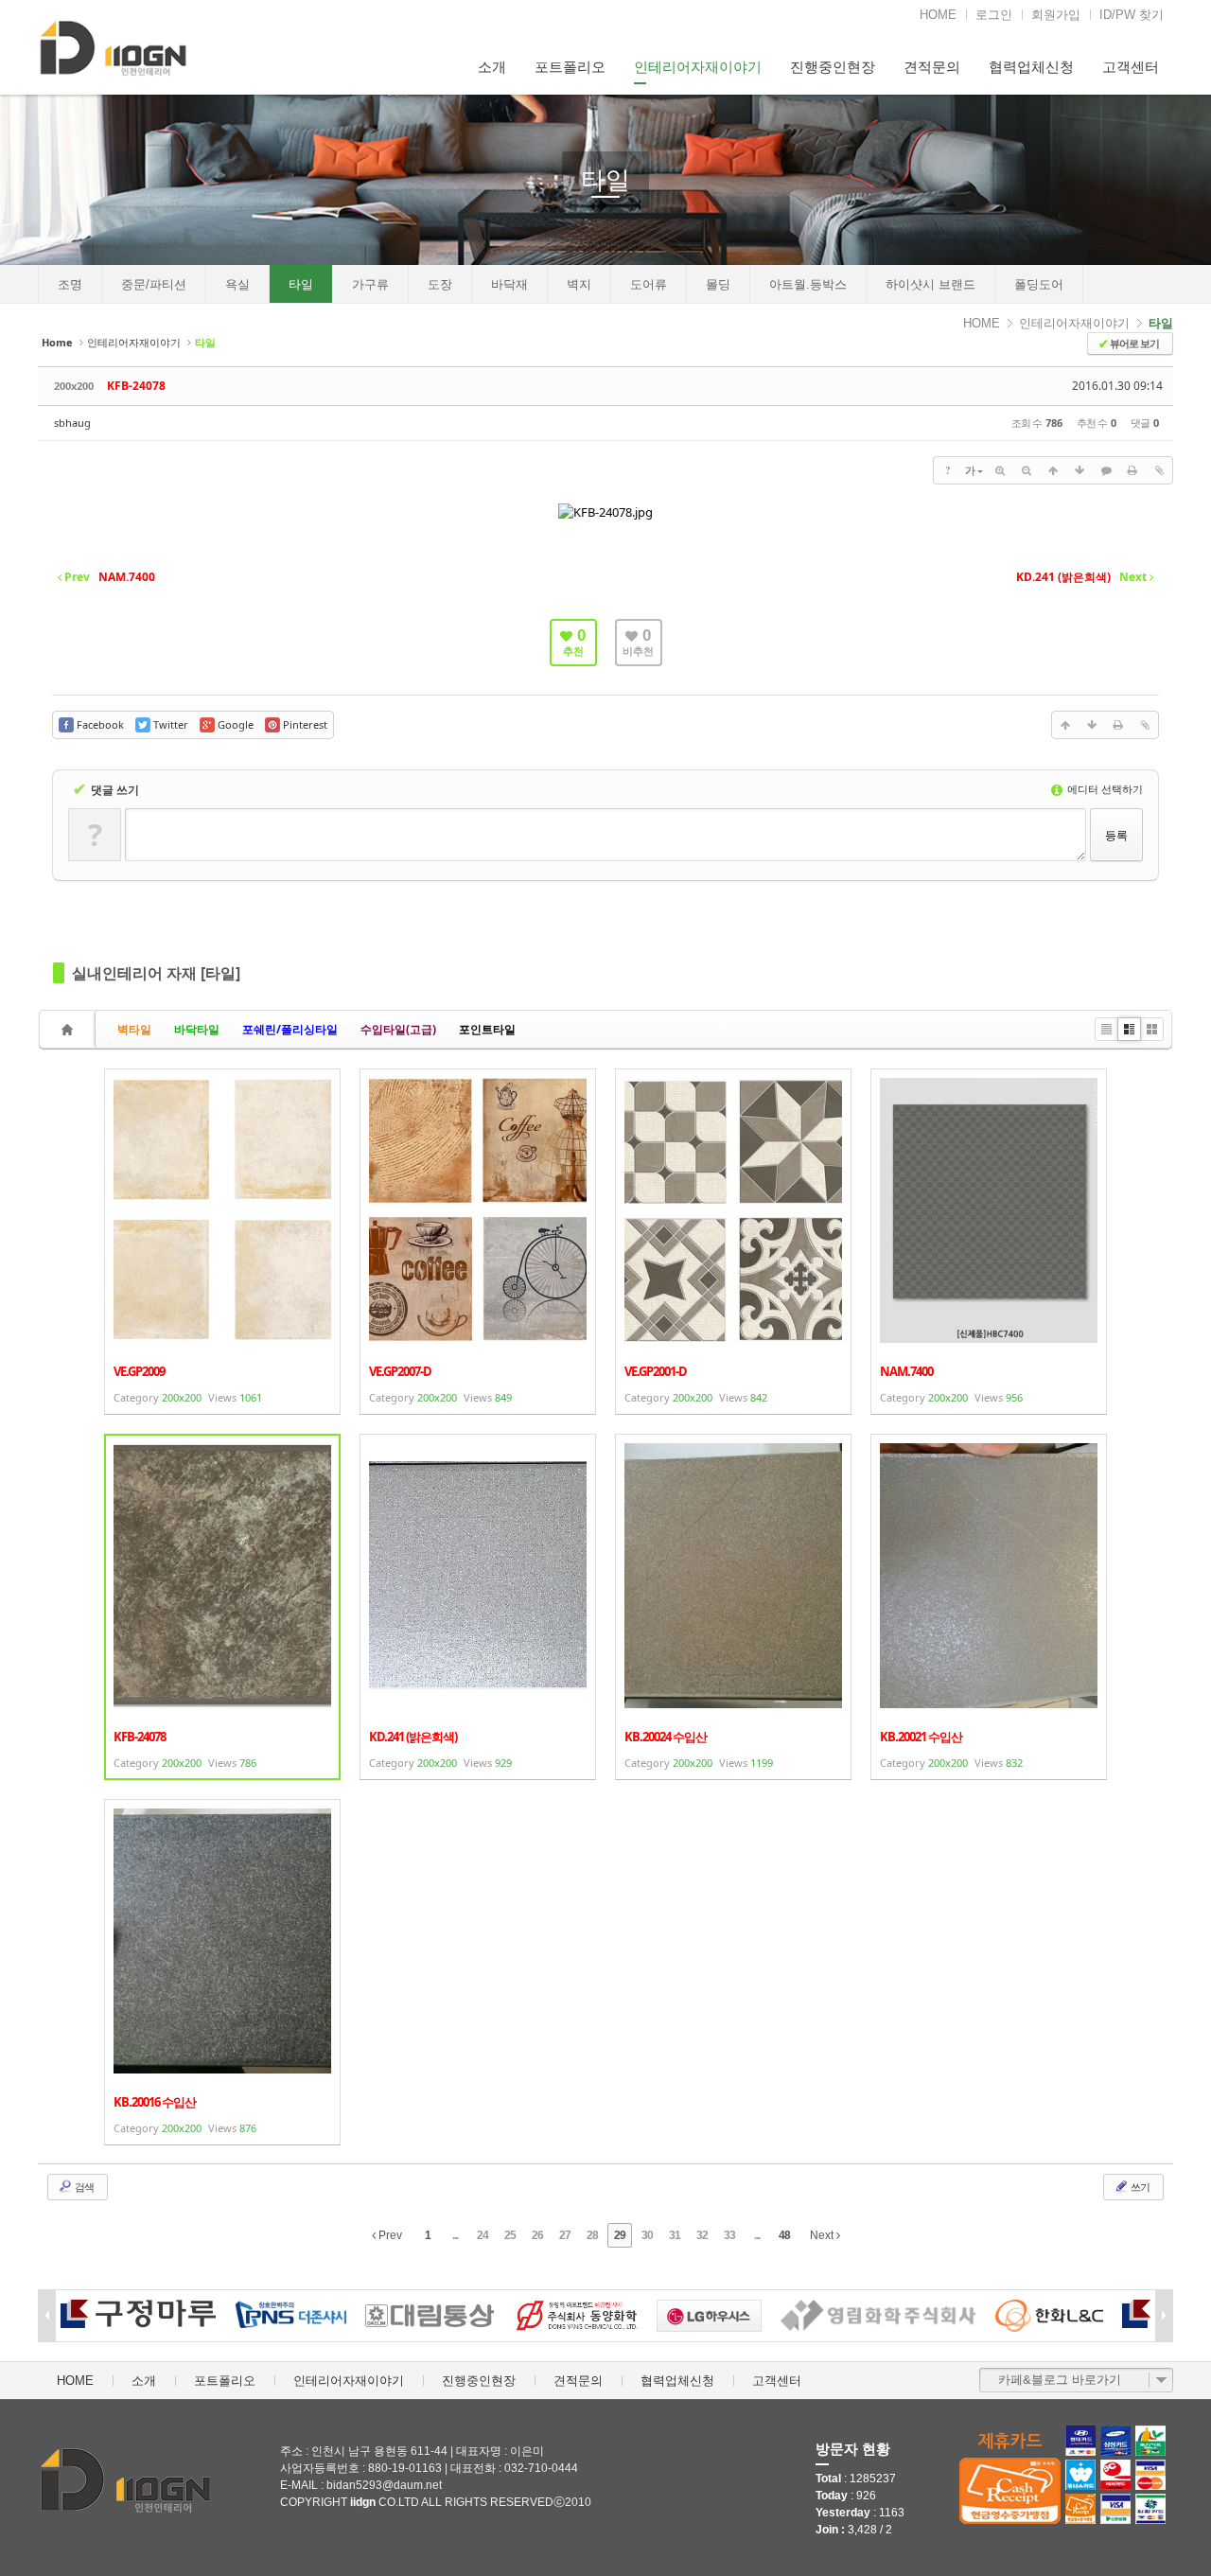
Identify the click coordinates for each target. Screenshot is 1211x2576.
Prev (389, 2235)
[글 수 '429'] (70, 1029)
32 (702, 2235)
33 (729, 2235)
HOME (938, 15)
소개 (492, 67)
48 (784, 2235)
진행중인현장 (833, 67)
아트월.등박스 (808, 284)
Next (823, 2235)
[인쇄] (1132, 470)
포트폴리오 (570, 67)
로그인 (994, 15)
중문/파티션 (154, 284)
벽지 (579, 284)
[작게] (1027, 470)
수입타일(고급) (398, 1029)
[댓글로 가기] (1106, 470)
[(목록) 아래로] (1079, 470)
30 (647, 2235)
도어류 (649, 284)
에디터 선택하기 (1104, 789)
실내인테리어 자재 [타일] (156, 973)
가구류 (370, 284)
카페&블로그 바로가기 (1060, 2380)
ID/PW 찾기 (1132, 15)
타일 (605, 180)
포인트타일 (487, 1029)
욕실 (237, 284)
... (455, 2235)
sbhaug (72, 423)
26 (537, 2235)
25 (510, 2235)
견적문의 (932, 67)
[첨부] (1159, 470)
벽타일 (134, 1029)
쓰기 (1139, 2187)
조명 (70, 284)
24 (483, 2235)
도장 (440, 284)
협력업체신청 (1031, 67)
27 (565, 2235)
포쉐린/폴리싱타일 (290, 1029)
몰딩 (718, 284)
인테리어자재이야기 (698, 67)
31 (675, 2235)
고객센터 (1131, 67)
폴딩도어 (1039, 284)
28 (592, 2235)
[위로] (1053, 470)
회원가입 (1056, 15)
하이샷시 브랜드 (930, 284)
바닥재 (509, 284)
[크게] (1000, 470)
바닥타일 (197, 1029)
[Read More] (222, 1242)
